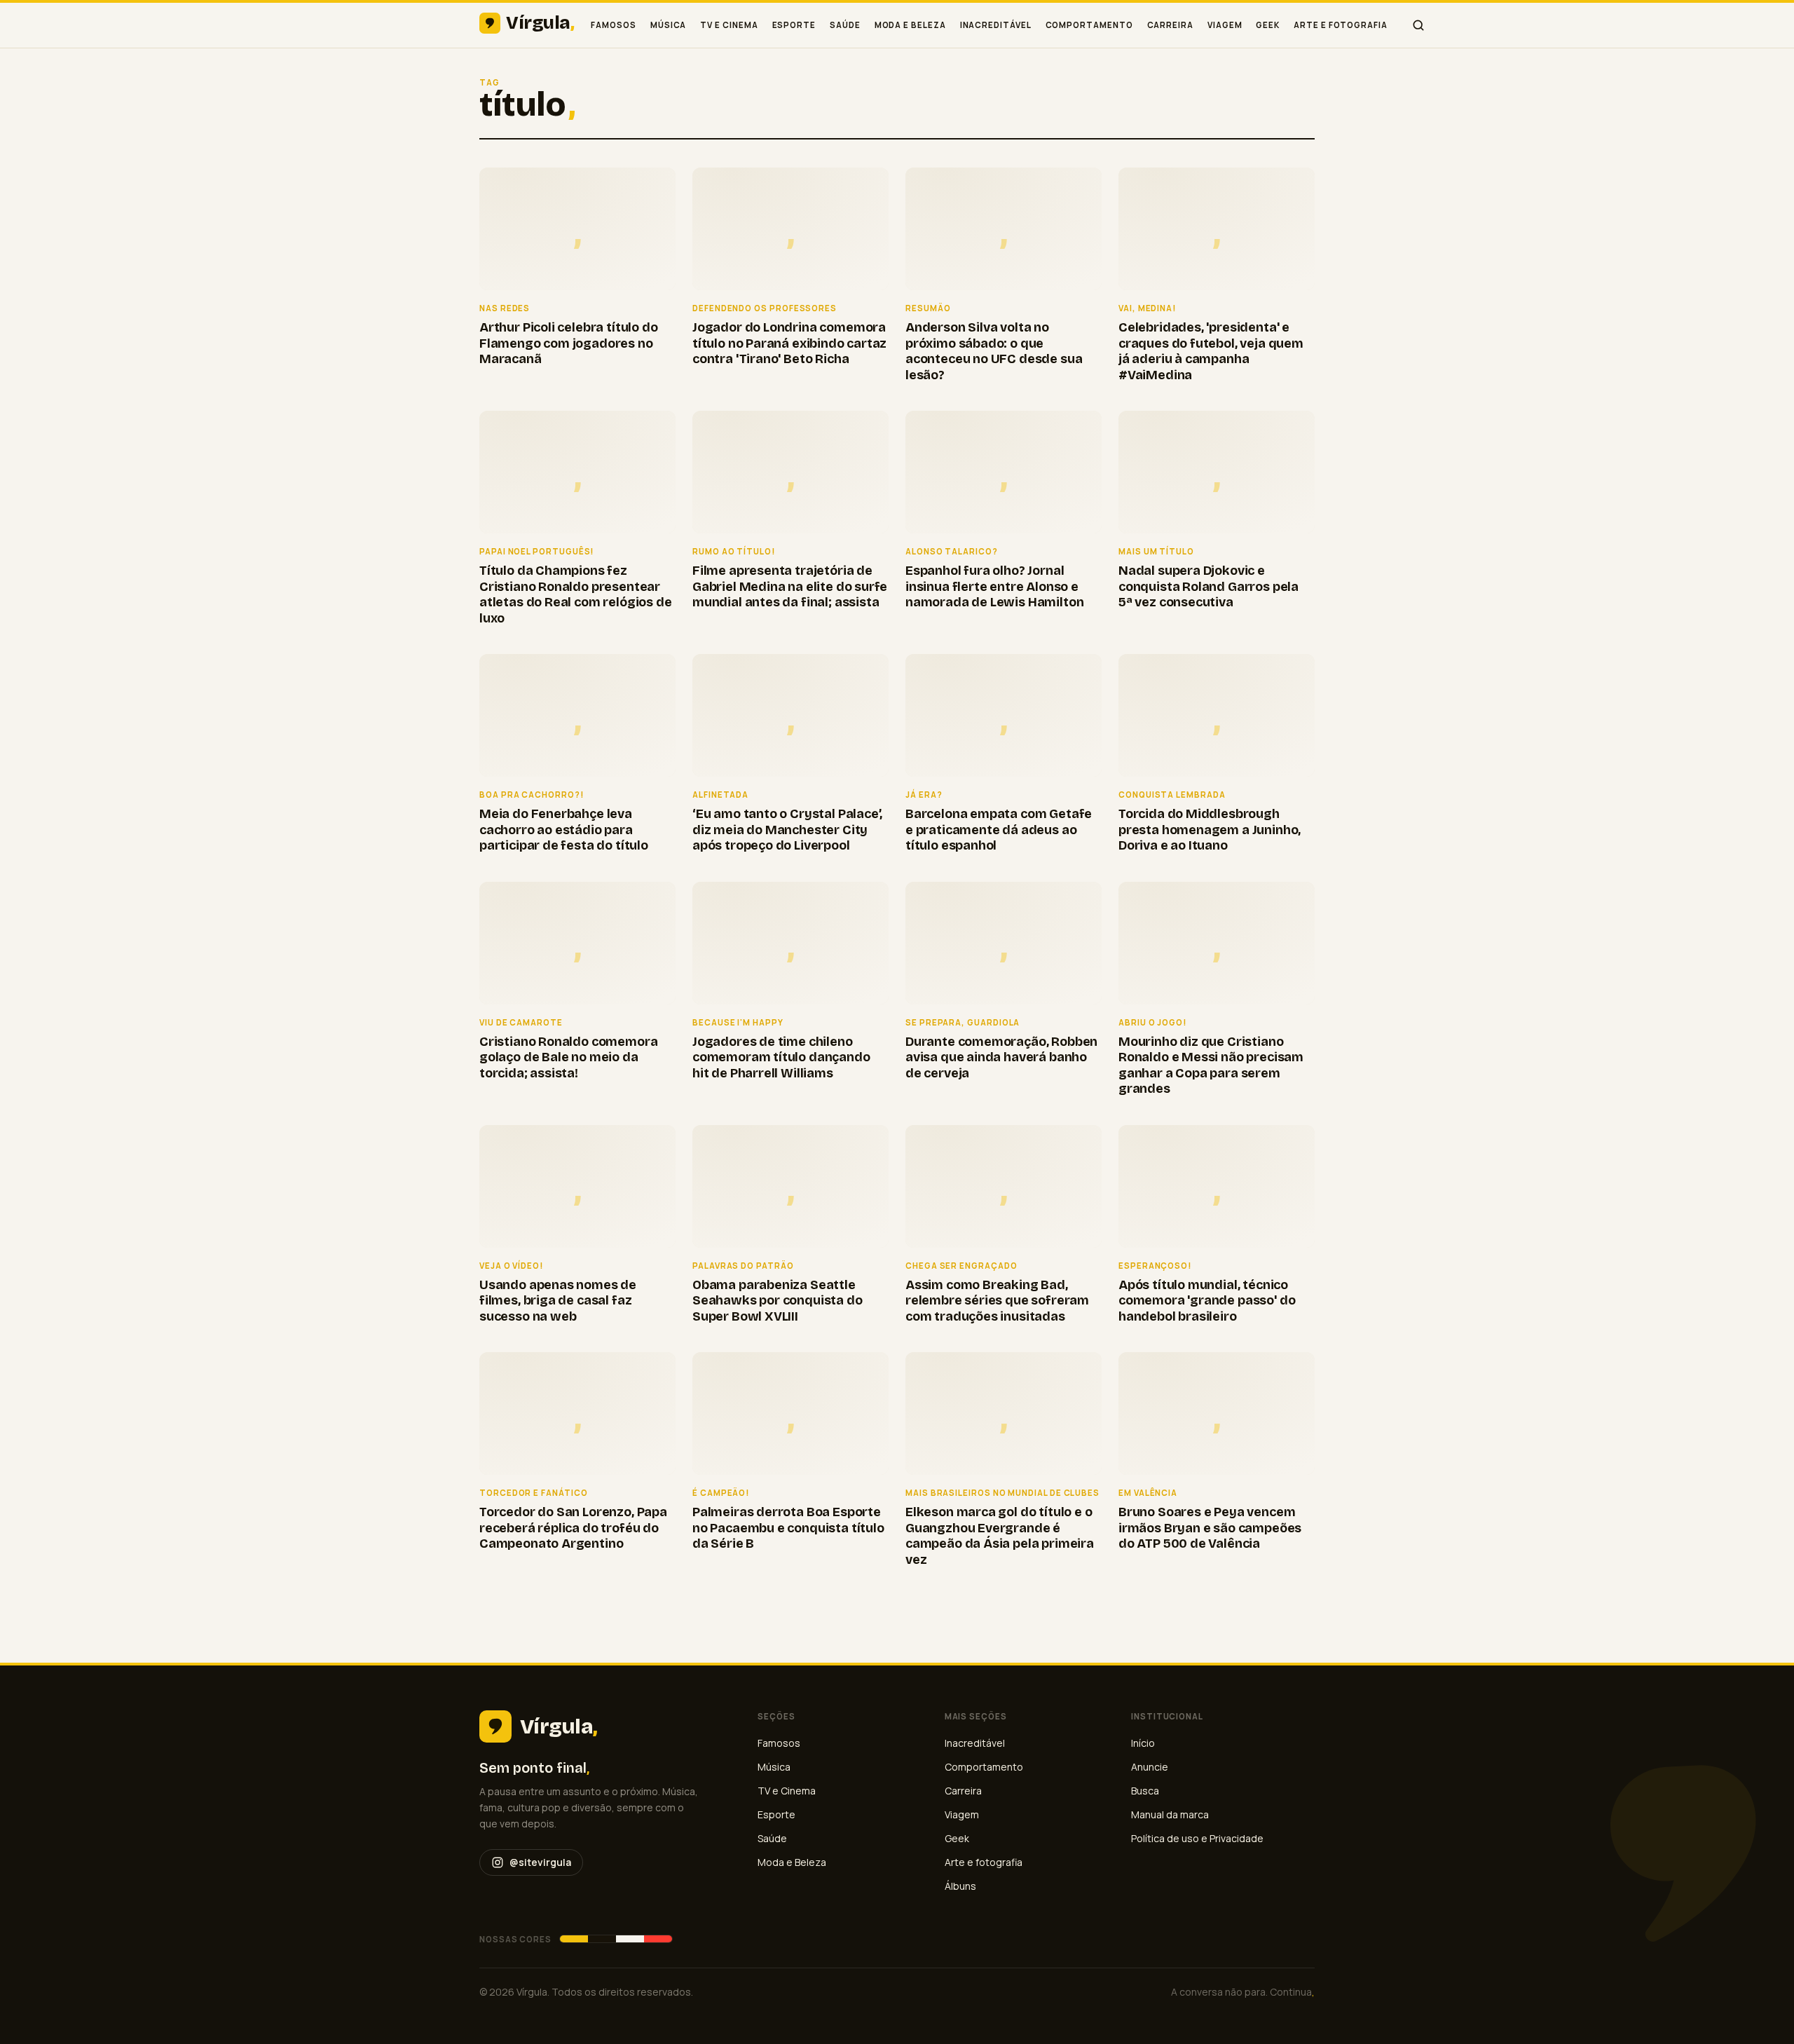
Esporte (794, 25)
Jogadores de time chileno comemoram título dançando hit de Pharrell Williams (781, 1057)
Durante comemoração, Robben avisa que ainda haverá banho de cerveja (1001, 1057)
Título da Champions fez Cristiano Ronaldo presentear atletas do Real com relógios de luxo (575, 594)
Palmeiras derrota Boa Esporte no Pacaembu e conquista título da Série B (788, 1528)
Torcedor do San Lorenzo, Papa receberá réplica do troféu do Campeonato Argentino (573, 1528)
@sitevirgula (540, 1862)
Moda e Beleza (910, 25)
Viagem (1225, 25)
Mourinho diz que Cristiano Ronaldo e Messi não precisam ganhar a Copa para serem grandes (1211, 1065)
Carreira (1170, 25)
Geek (1268, 25)
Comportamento (1089, 25)
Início (1143, 1743)
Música (669, 25)
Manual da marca (1170, 1814)
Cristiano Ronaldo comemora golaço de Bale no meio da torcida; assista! (568, 1057)
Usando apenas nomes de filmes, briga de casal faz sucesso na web (558, 1301)
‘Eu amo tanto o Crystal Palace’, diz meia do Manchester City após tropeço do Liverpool (787, 830)
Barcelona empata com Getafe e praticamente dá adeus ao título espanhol (999, 830)
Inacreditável (996, 25)
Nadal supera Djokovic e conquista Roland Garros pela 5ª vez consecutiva (1208, 586)
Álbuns (960, 1886)
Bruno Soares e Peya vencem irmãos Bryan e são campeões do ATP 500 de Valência (1210, 1528)
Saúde (845, 25)
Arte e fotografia (1341, 25)
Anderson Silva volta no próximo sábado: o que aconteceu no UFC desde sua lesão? (994, 351)
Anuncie (1150, 1767)
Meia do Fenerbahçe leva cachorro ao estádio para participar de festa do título (564, 830)
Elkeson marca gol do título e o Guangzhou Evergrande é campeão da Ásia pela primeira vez (1000, 1536)
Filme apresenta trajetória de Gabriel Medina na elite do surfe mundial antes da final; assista (790, 586)
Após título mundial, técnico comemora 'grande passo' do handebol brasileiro (1207, 1301)
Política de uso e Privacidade (1197, 1838)
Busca (1145, 1791)
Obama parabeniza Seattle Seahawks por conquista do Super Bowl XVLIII (778, 1301)
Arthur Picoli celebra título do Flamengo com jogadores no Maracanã (568, 343)
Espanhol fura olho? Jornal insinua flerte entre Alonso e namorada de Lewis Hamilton (994, 586)
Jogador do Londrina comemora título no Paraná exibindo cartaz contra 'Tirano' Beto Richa (789, 343)
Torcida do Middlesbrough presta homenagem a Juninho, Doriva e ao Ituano (1210, 830)
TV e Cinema (729, 25)
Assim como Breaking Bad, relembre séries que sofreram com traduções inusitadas (997, 1301)
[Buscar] (1418, 25)
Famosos (613, 25)
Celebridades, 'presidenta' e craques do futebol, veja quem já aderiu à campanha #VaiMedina (1211, 351)
